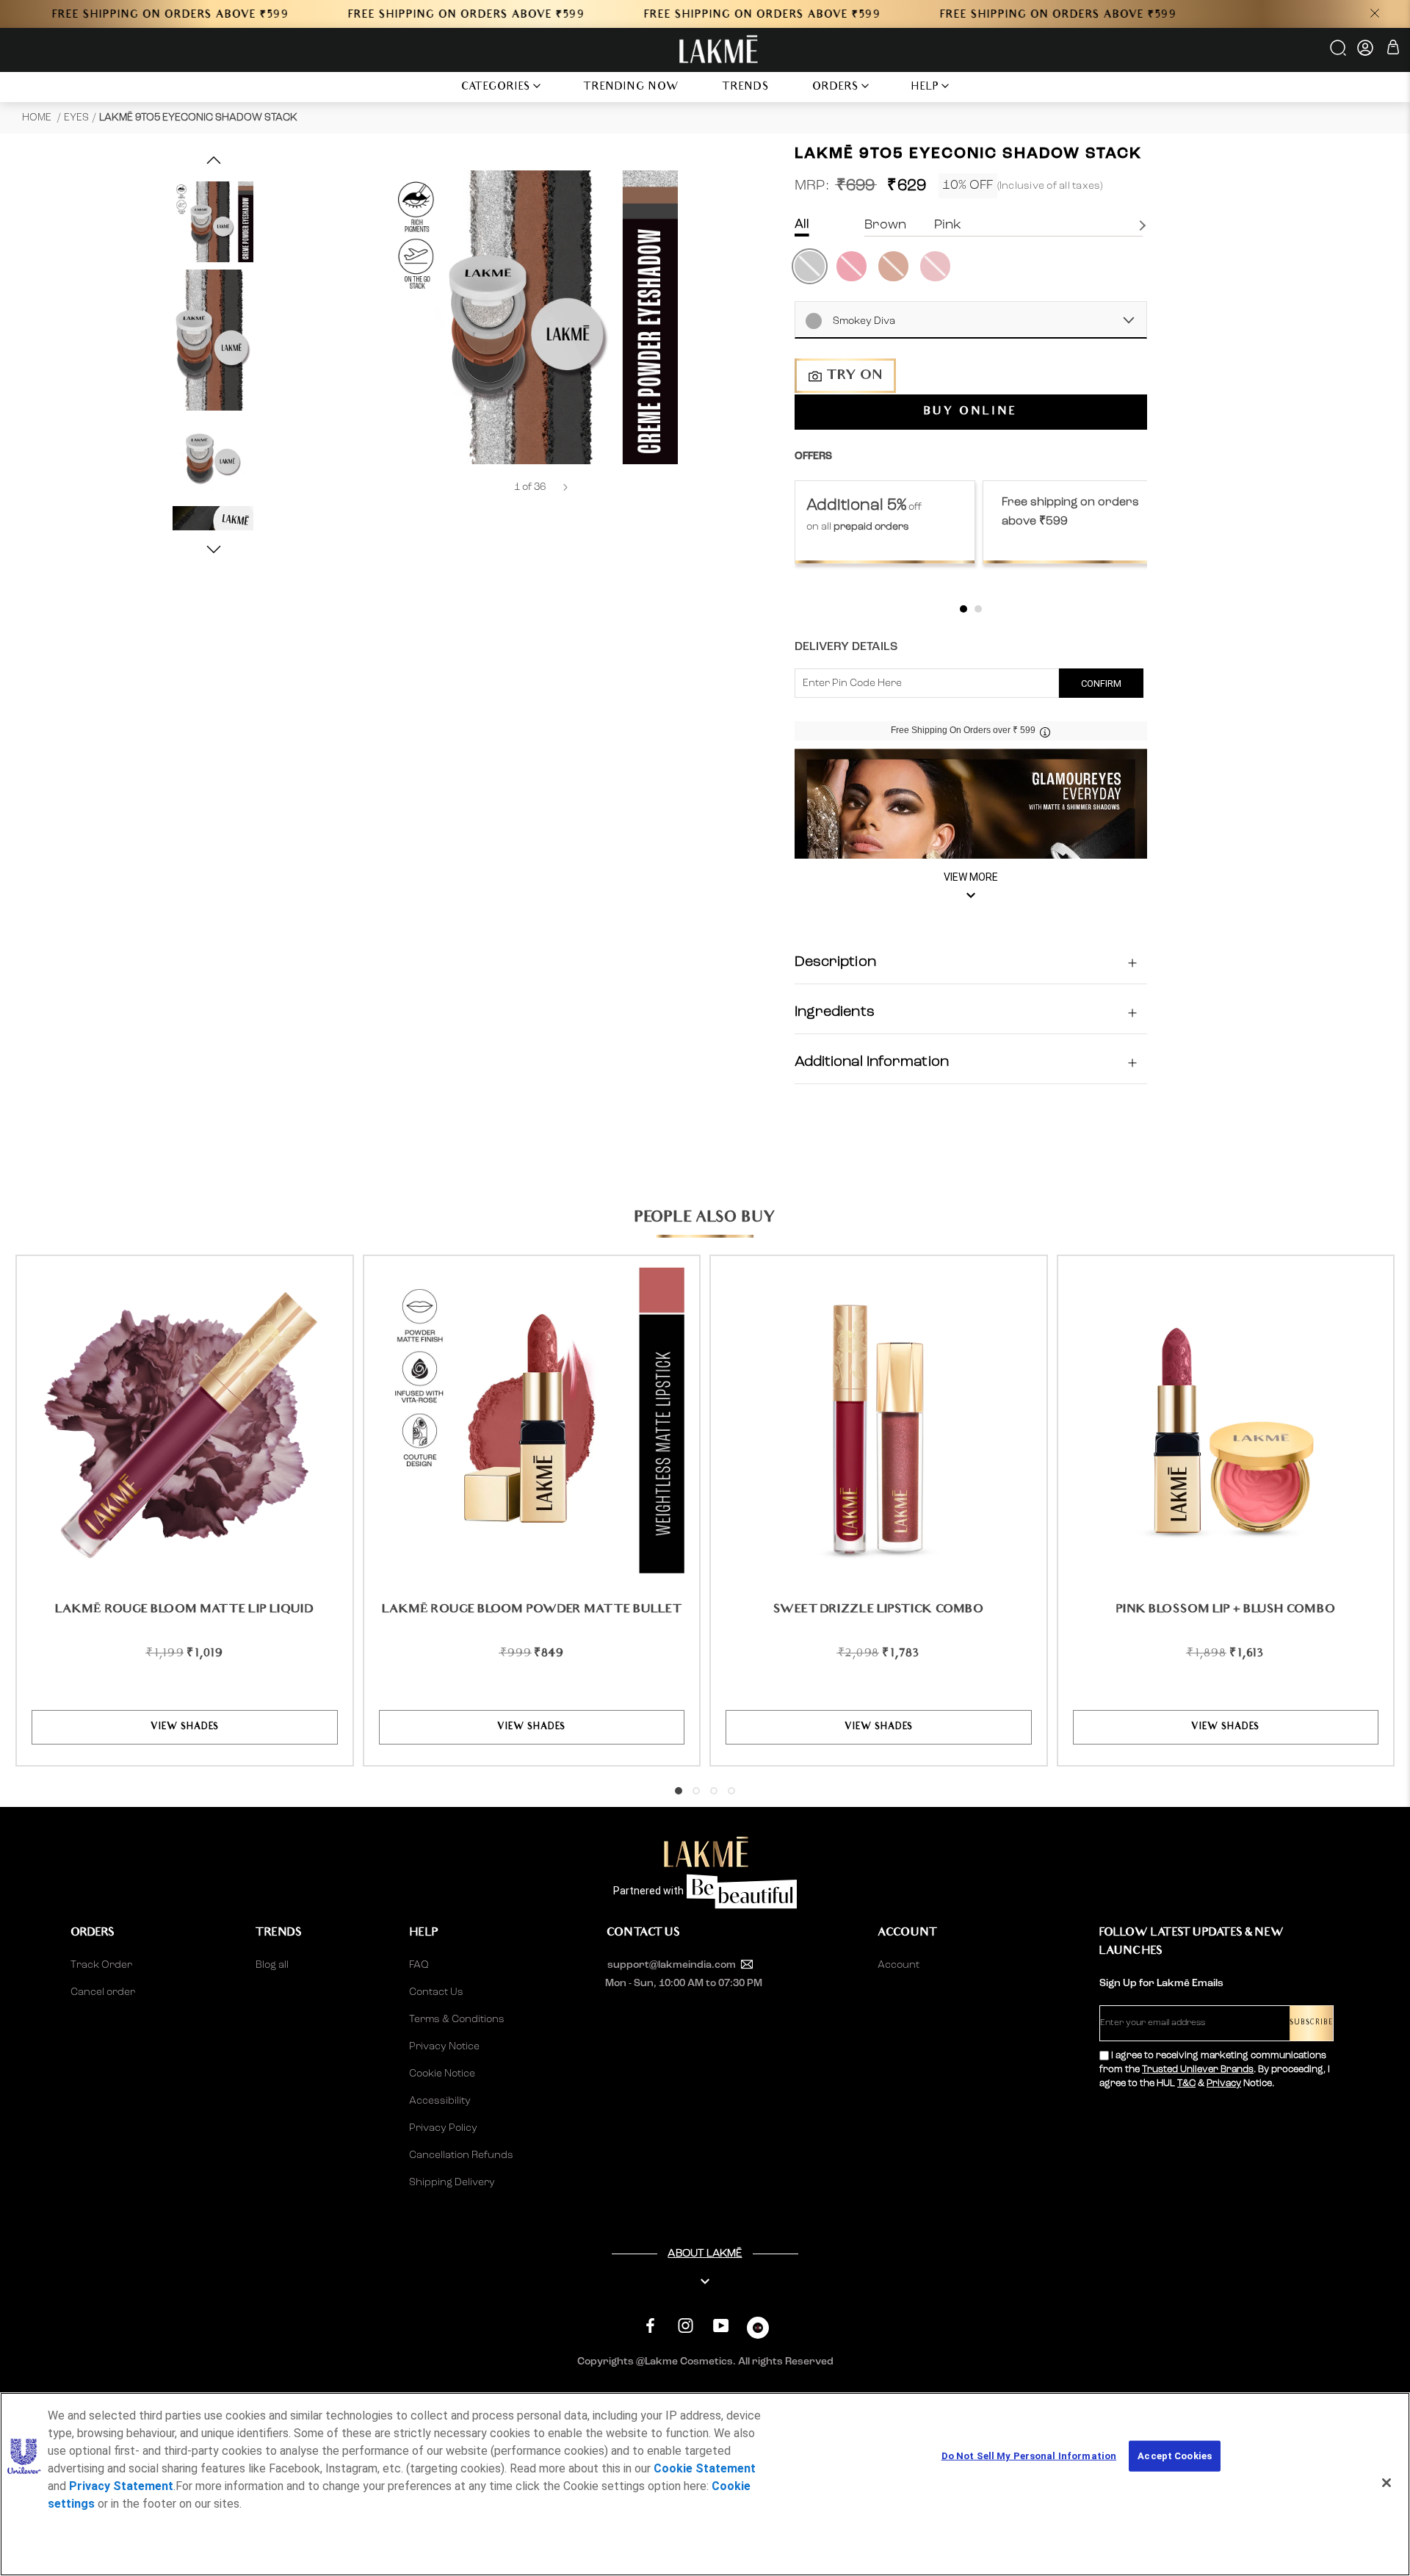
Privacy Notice (444, 2046)
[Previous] (494, 487)
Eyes (76, 118)
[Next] (565, 487)
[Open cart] (1393, 50)
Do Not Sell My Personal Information (1029, 2456)
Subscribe (1311, 2023)
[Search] (1339, 53)
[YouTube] (721, 2326)
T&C (1186, 2083)
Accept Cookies (1175, 2456)
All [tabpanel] (802, 224)
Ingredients (835, 1013)
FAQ (419, 1965)
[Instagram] (686, 2326)
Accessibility (440, 2101)
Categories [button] (496, 88)
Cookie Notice (442, 2074)
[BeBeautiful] (758, 2331)
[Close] (1386, 2483)
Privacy (1224, 2083)
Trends (746, 88)
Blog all (272, 1965)
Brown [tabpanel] (885, 225)
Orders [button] (836, 88)
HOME (38, 118)
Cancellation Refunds (461, 2155)
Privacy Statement (121, 2486)
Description (835, 963)
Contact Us (436, 1992)
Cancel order (103, 1992)
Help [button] (925, 88)
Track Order (101, 1965)
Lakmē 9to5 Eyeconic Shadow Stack (198, 118)
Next (1144, 226)
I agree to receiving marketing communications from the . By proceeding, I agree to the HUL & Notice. (1215, 2070)
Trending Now (631, 88)
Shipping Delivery (452, 2182)
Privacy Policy (443, 2128)
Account (899, 1965)
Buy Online (970, 413)
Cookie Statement (705, 2468)
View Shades (185, 1727)
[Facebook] (650, 2326)
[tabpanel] (885, 522)
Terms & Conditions (457, 2019)
